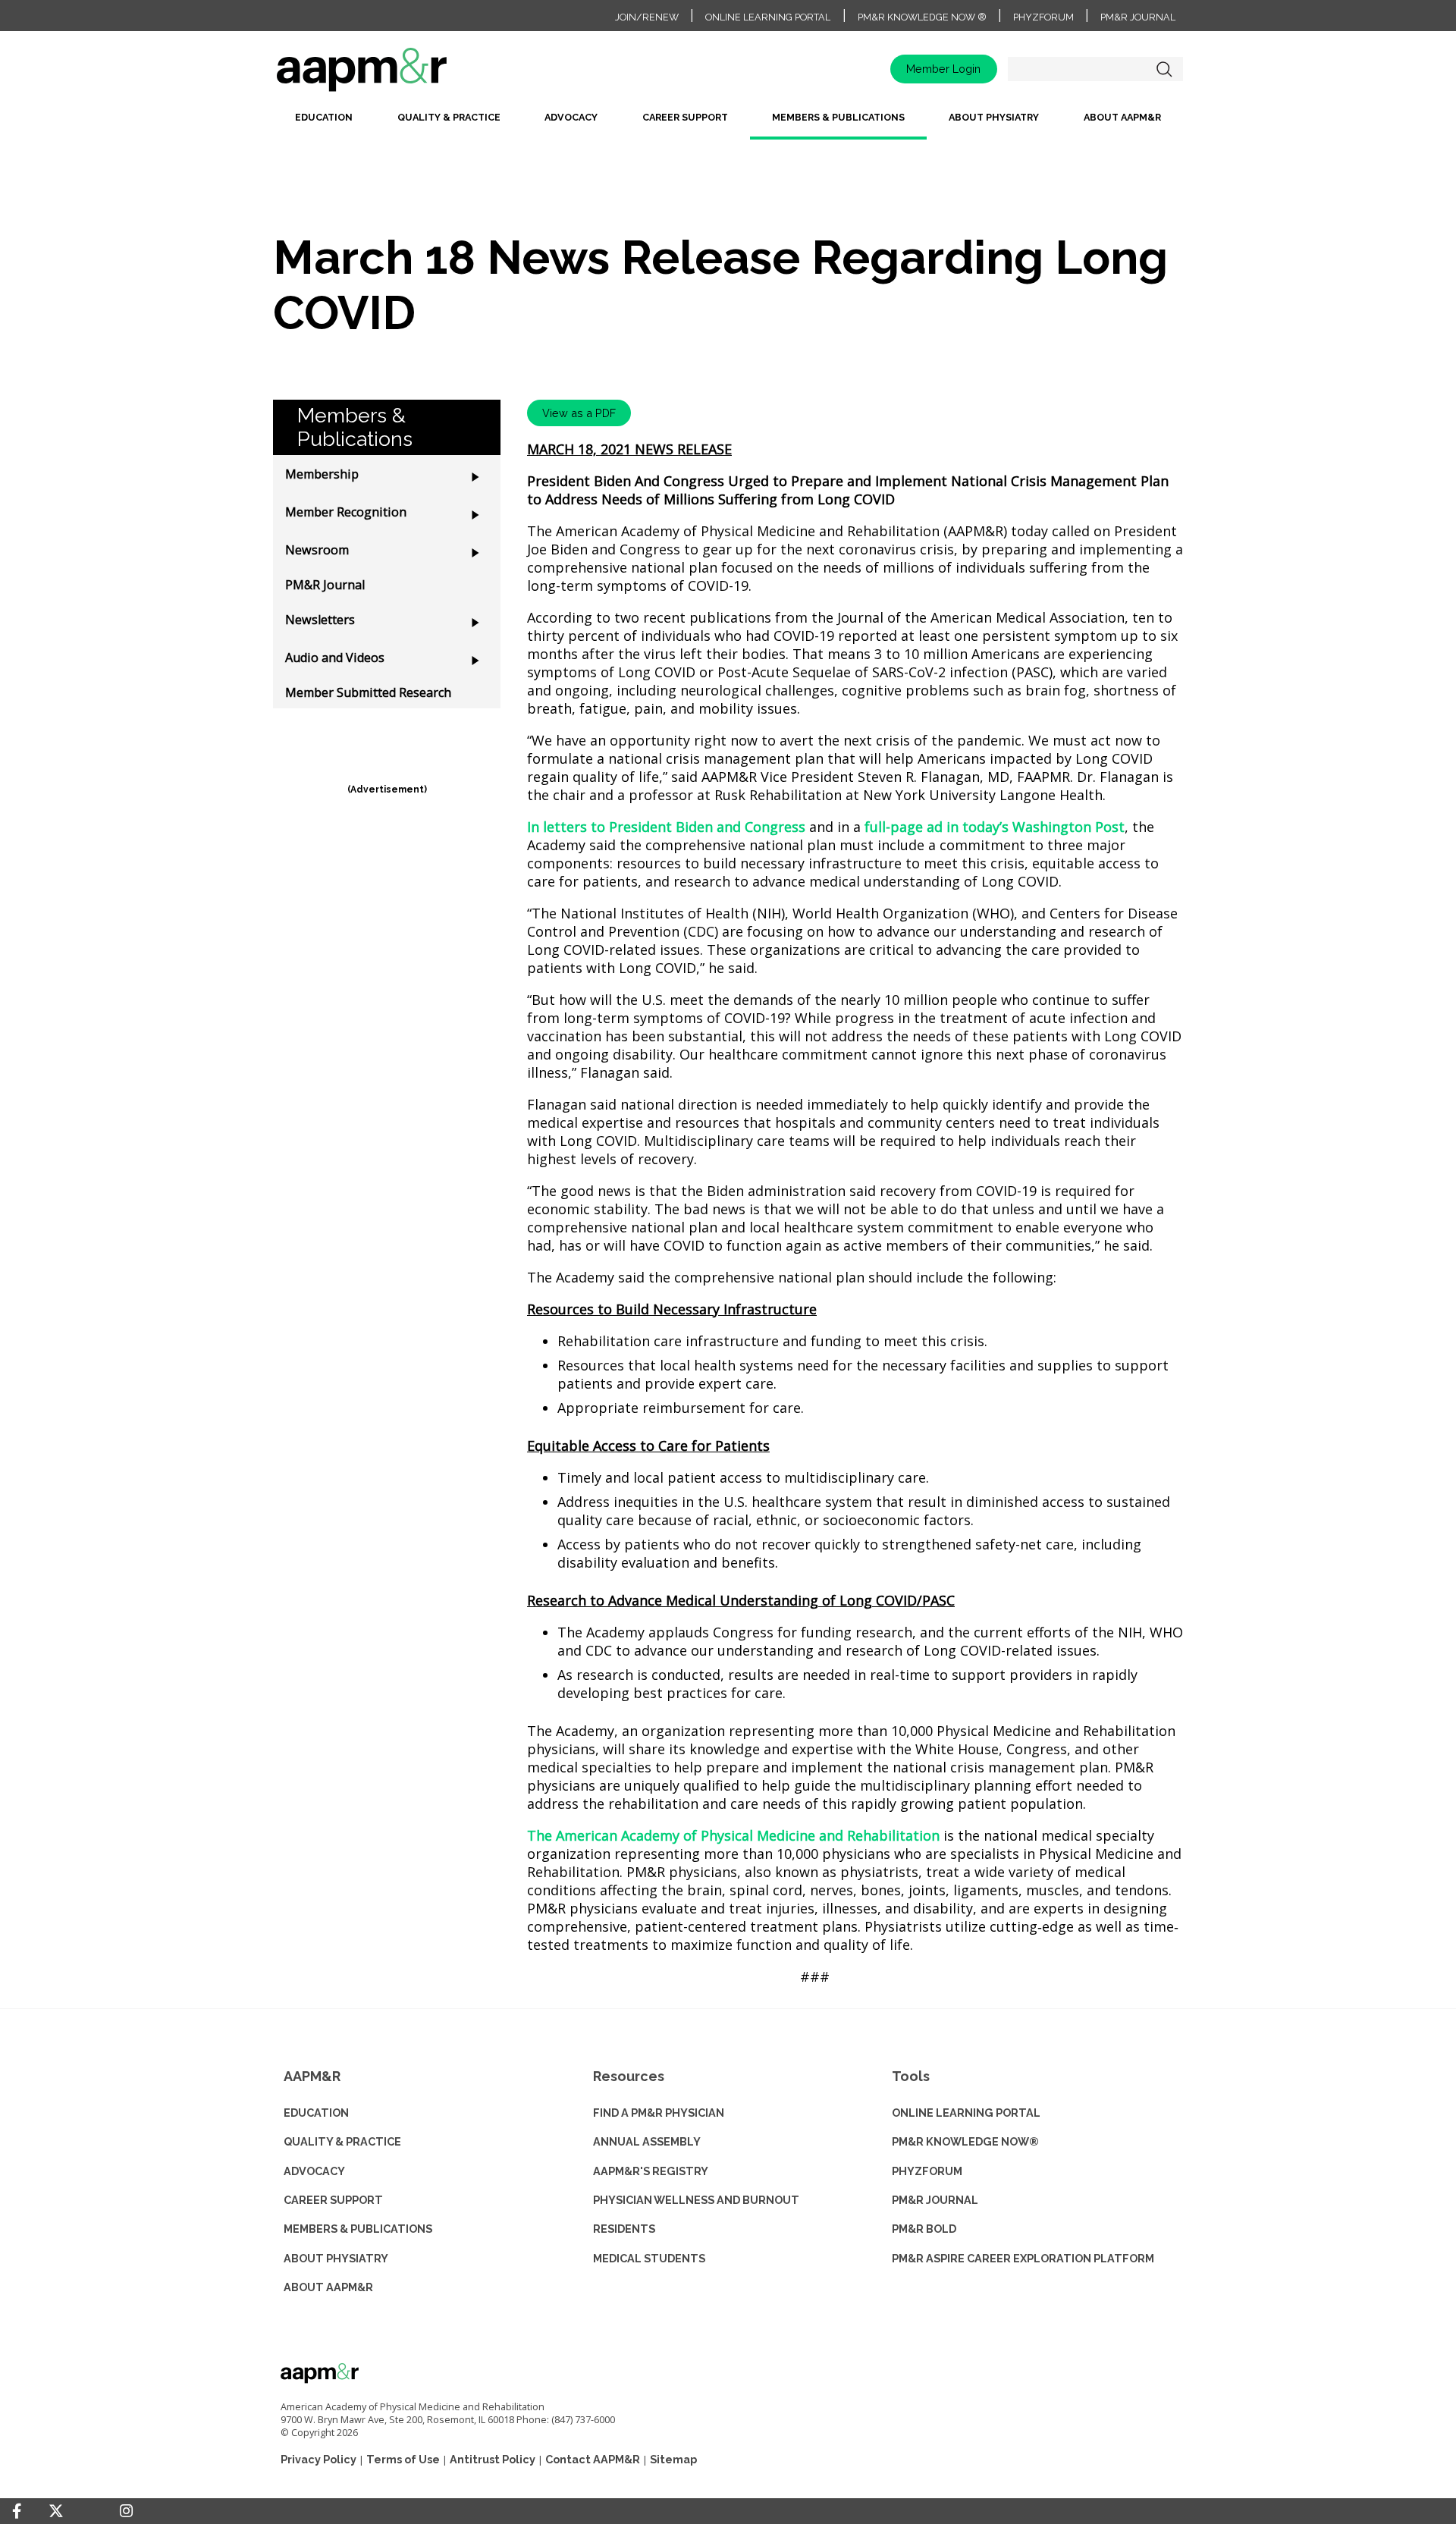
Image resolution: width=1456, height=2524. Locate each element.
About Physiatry (994, 117)
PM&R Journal (1138, 17)
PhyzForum (1043, 17)
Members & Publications (838, 117)
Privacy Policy (318, 2459)
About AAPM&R (1122, 117)
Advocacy (571, 117)
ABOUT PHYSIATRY (336, 2258)
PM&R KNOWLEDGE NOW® (965, 2141)
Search (1164, 69)
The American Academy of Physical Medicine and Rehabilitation (733, 1835)
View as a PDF (579, 413)
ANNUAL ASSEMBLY (647, 2141)
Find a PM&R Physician (659, 2113)
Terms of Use (403, 2459)
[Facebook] (17, 2511)
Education (324, 117)
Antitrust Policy (493, 2459)
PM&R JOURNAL (935, 2200)
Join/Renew (647, 17)
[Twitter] (56, 2511)
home (409, 75)
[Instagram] (126, 2511)
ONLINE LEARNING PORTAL (966, 2113)
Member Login (943, 69)
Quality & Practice (449, 117)
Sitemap (673, 2459)
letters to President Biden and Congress (674, 827)
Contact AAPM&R (593, 2459)
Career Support (685, 117)
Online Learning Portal (768, 17)
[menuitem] (324, 123)
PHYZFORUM (927, 2171)
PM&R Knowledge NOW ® (922, 17)
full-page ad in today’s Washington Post (995, 827)
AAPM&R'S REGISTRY (651, 2171)
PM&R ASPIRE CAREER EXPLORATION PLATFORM (1023, 2258)
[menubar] (728, 123)
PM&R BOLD (924, 2229)
